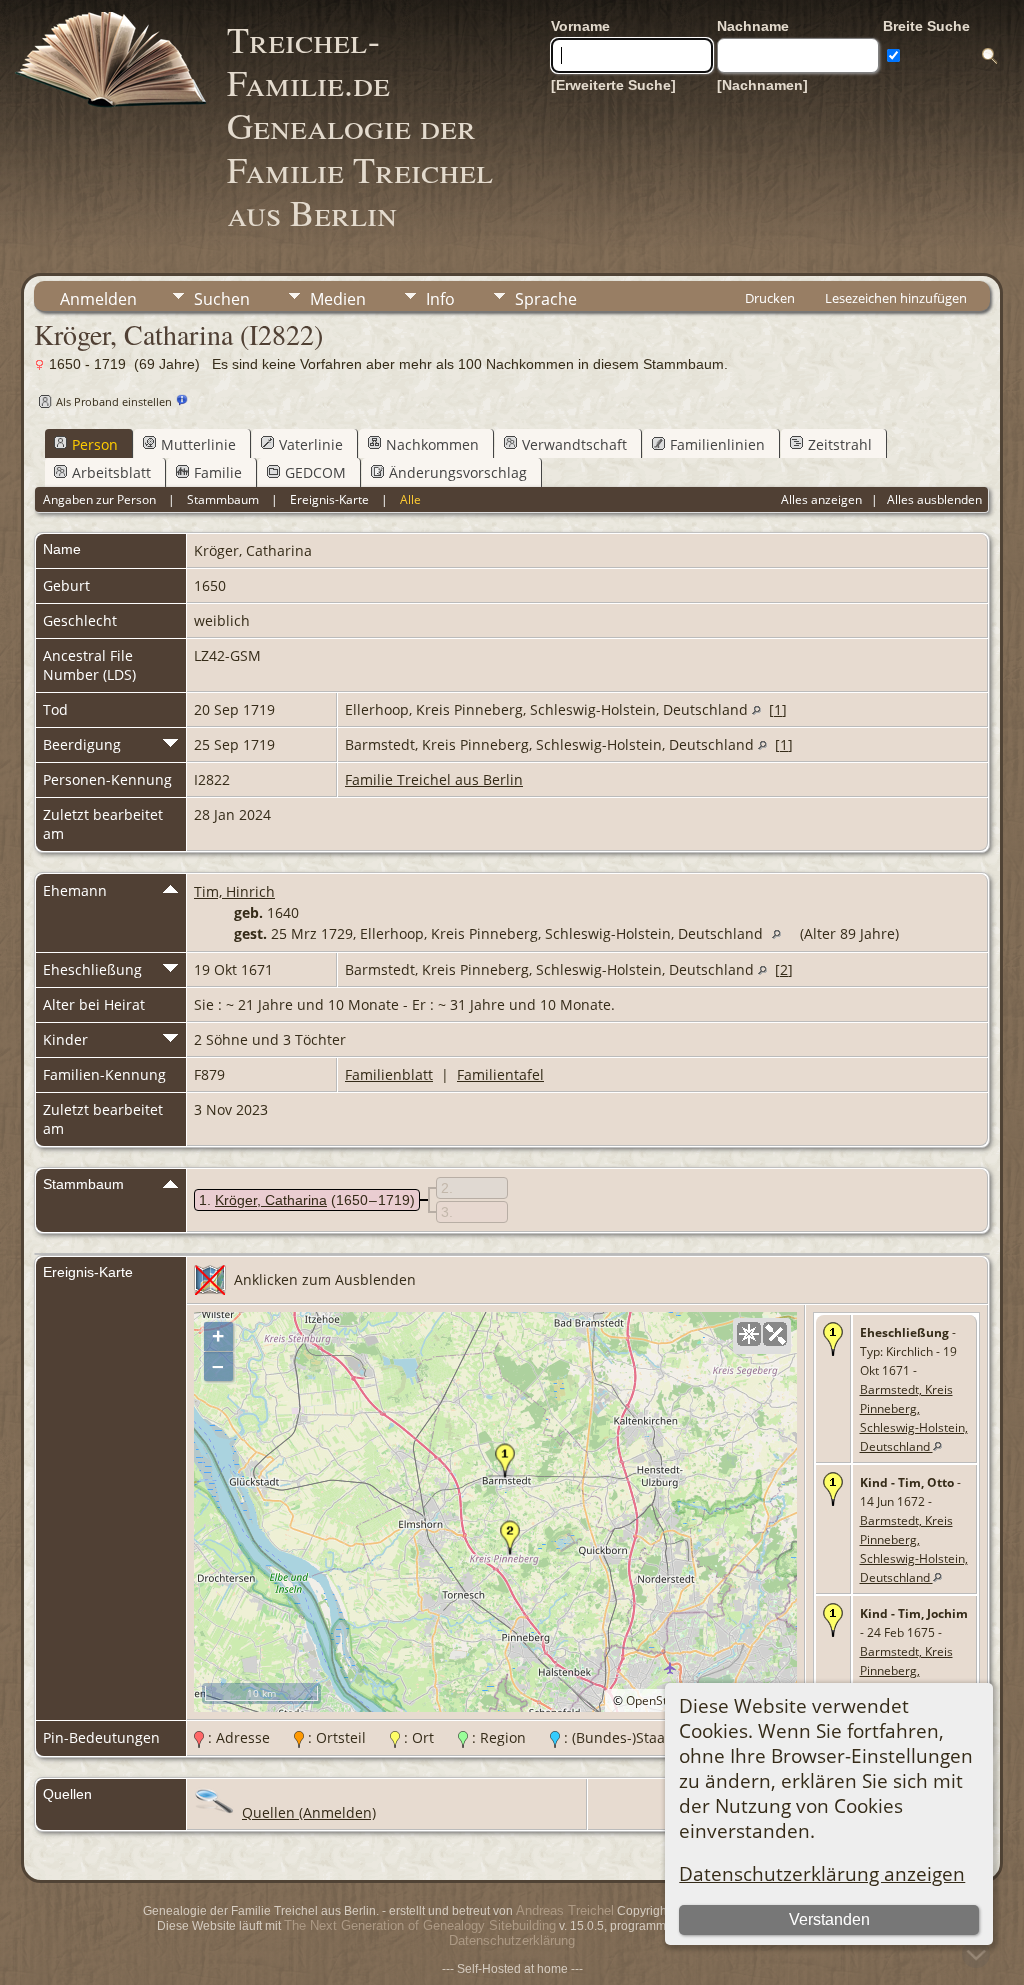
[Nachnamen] (762, 85)
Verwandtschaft (574, 444)
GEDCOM (315, 472)
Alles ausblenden (934, 499)
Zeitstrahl (840, 444)
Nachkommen (432, 444)
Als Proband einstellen (114, 401)
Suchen (222, 299)
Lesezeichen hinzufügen (896, 298)
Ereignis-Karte (329, 499)
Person (95, 444)
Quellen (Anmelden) (309, 1812)
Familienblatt (389, 1074)
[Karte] (749, 1334)
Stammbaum (223, 499)
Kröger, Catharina (271, 1200)
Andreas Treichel (565, 1910)
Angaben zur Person (99, 499)
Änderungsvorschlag (458, 472)
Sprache (546, 299)
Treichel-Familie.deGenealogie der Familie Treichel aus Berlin (360, 125)
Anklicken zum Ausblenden (325, 1279)
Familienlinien (717, 444)
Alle (410, 499)
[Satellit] (775, 1334)
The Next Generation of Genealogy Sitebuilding (420, 1925)
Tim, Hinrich (234, 891)
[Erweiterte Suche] (613, 85)
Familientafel (500, 1074)
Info (440, 299)
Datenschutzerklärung (512, 1940)
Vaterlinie (311, 444)
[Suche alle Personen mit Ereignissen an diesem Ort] (756, 709)
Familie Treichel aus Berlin (434, 779)
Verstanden (829, 1919)
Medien (338, 299)
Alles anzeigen (821, 499)
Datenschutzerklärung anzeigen (822, 1873)
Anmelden (98, 299)
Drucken (770, 298)
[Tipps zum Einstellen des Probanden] (182, 400)
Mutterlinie (198, 444)
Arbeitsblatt (111, 472)
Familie (218, 472)
